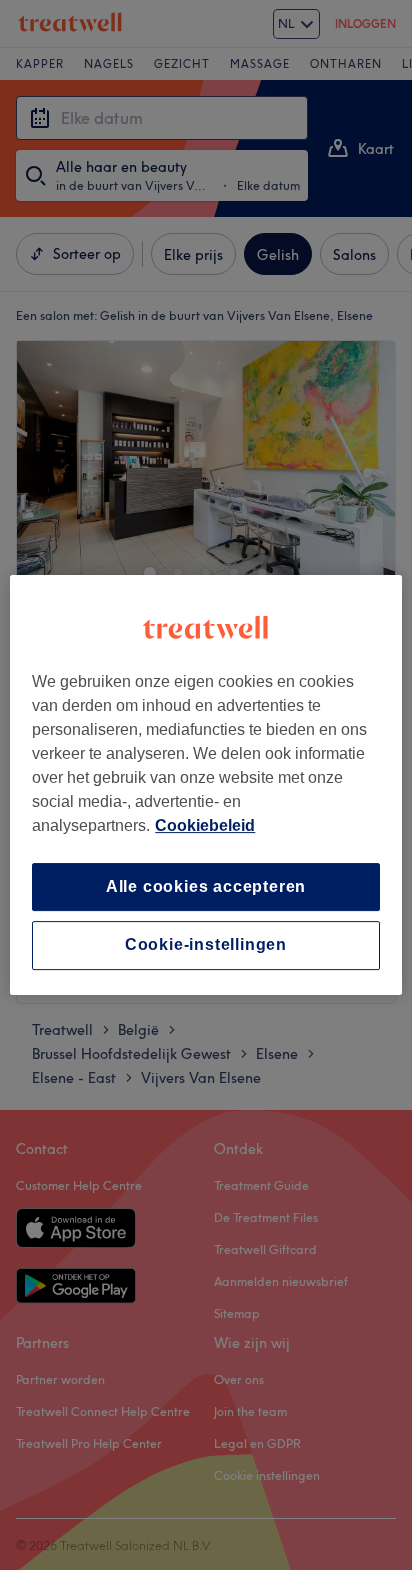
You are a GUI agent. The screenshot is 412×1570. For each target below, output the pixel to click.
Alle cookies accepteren (206, 886)
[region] (205, 785)
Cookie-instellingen (206, 945)
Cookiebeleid (205, 825)
